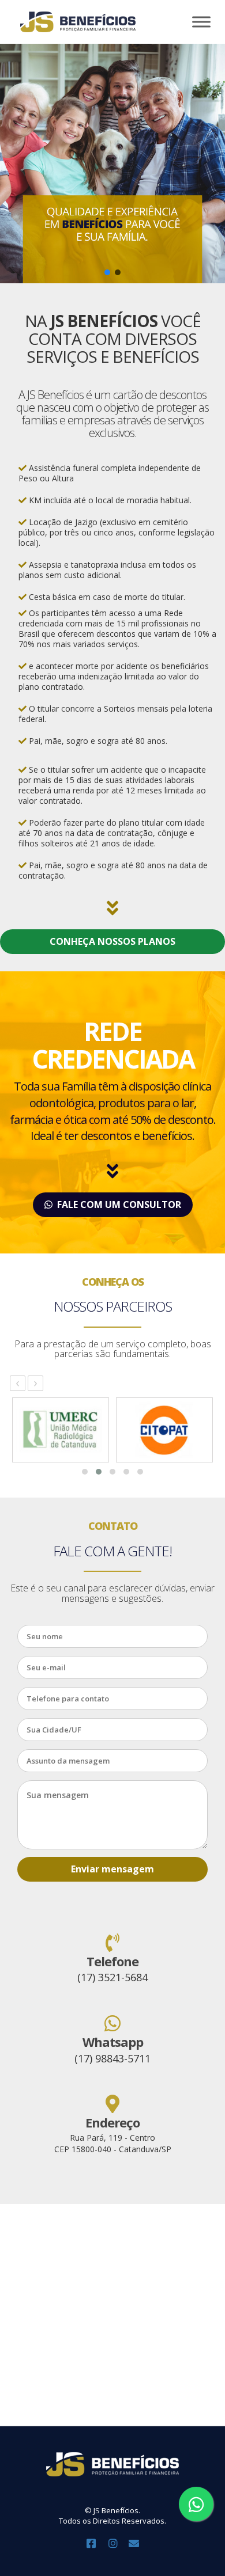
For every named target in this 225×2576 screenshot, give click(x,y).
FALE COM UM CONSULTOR (117, 1205)
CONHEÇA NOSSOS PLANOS (112, 941)
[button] (107, 272)
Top (215, 2566)
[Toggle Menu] (201, 22)
